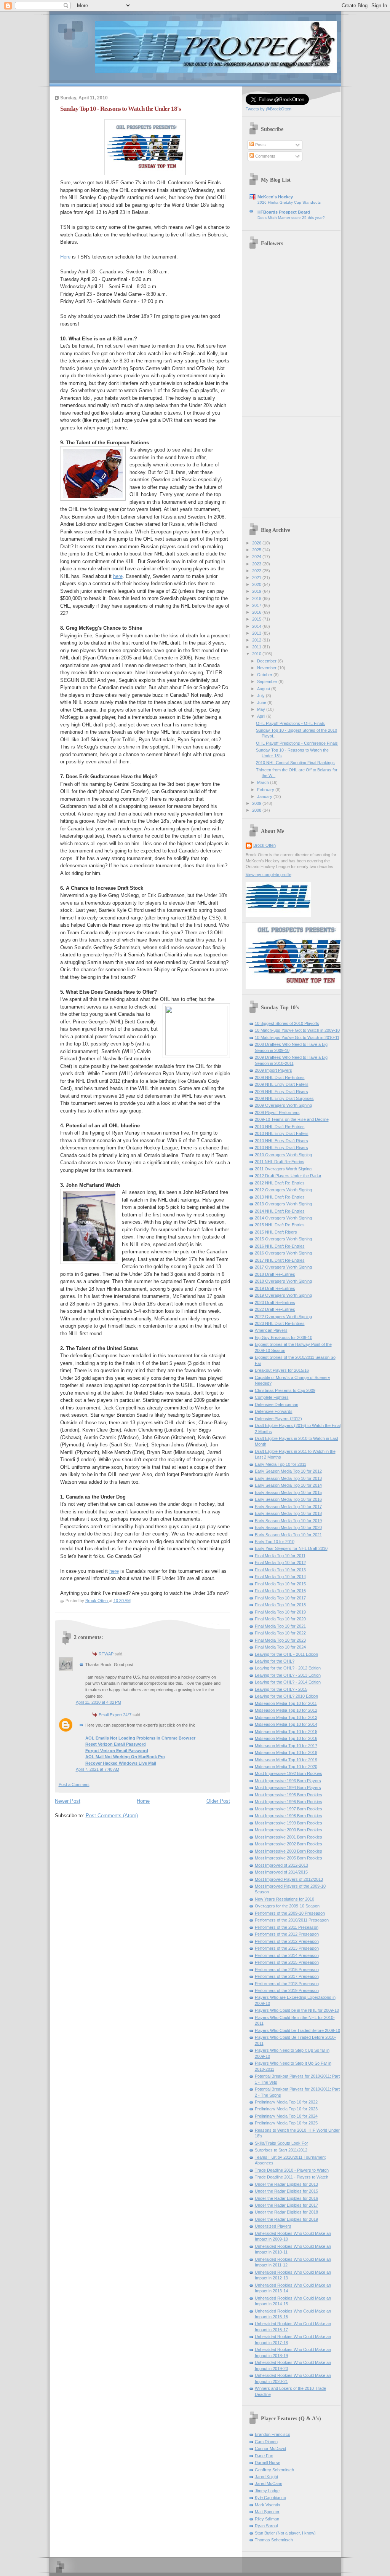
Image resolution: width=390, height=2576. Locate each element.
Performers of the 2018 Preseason (287, 1984)
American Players (271, 1330)
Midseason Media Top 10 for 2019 (286, 1760)
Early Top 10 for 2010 (275, 1542)
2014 (257, 626)
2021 (257, 578)
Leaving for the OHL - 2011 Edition (286, 1654)
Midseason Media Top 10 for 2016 (286, 1738)
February (266, 790)
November (267, 668)
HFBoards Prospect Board (284, 212)
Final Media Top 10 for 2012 (280, 1563)
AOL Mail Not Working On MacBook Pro (125, 1757)
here (118, 576)
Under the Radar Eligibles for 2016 (286, 2198)
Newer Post (68, 1801)
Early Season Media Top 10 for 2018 (288, 1513)
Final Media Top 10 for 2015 (280, 1584)
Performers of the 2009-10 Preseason (290, 1913)
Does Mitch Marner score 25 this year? (291, 218)
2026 (257, 543)
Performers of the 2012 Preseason (287, 1934)
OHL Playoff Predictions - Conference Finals (297, 743)
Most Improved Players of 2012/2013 (289, 1879)
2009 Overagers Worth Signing (283, 1105)
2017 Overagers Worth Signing (283, 1267)
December (267, 661)
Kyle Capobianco (270, 2498)
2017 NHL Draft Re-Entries (280, 1260)
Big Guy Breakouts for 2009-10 (284, 1337)
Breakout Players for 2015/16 (282, 1370)
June (262, 702)
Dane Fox (264, 2456)
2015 (257, 619)
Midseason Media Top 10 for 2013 (286, 1717)
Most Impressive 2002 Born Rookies (289, 1844)
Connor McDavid (270, 2448)
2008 (257, 810)
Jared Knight (266, 2477)
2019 (257, 591)
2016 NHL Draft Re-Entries (280, 1246)
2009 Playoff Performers (277, 1112)
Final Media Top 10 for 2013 (280, 1570)
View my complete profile (269, 875)
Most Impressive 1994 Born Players (288, 1788)
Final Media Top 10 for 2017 (280, 1598)
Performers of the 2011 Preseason (287, 1927)
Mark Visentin (267, 2505)
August (264, 689)
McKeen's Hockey (275, 197)
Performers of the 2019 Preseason (287, 1990)
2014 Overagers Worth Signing (283, 1218)
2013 (257, 633)
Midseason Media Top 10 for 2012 (286, 1710)
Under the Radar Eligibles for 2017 (286, 2205)
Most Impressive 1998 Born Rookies (289, 1816)
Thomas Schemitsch (274, 2540)
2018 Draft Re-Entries (275, 1274)
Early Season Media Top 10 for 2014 (288, 1485)
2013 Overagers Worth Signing (283, 1204)
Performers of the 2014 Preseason (287, 1955)
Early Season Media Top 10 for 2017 (288, 1507)
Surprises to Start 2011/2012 (281, 2150)
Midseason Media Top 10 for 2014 (286, 1724)
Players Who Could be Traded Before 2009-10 (297, 2030)
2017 (257, 605)
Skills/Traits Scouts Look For (281, 2143)
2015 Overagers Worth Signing (283, 1239)
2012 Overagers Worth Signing (283, 1190)
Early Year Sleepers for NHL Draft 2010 (291, 1548)
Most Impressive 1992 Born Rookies (289, 1773)
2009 (257, 803)
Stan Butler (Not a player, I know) (285, 2533)
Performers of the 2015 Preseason (287, 1962)
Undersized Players (273, 2226)
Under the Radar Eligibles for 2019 (286, 2219)
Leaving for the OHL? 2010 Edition (286, 1696)
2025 (257, 550)
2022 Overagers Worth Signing (283, 1317)
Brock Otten (265, 845)
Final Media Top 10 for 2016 (280, 1591)
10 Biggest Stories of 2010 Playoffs (287, 1023)
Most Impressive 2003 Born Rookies (289, 1851)
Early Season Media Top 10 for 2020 (288, 1527)
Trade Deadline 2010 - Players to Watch (292, 2170)
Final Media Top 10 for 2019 (280, 1612)
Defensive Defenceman (277, 1405)
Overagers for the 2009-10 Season (287, 1906)
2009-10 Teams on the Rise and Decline (292, 1119)
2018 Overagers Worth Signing (283, 1281)
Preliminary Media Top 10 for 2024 (286, 2116)
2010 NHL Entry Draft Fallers (282, 1133)
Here (65, 257)
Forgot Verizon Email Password (117, 1751)
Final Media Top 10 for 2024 (280, 1647)
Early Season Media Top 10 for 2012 (288, 1471)
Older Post (218, 1801)
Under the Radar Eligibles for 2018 (286, 2212)
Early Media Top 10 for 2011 (281, 1464)
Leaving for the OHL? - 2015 (281, 1689)
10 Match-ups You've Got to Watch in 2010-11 (297, 1037)
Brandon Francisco (273, 2434)
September (268, 682)
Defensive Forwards (274, 1411)
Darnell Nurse (268, 2463)
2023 (257, 564)
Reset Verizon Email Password (116, 1744)
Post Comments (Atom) (112, 1815)
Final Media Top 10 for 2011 (280, 1556)
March (264, 782)
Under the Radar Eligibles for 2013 (286, 2184)
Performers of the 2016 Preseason (287, 1970)
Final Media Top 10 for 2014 (280, 1577)
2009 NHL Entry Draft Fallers (282, 1084)
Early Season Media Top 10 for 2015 (288, 1492)
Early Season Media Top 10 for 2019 (288, 1521)
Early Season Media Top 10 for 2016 (288, 1499)
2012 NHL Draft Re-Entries (280, 1183)
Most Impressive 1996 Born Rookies (289, 1802)
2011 (257, 647)
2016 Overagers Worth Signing (283, 1253)
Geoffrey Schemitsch (274, 2470)
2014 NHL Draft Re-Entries (280, 1211)
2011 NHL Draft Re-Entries (280, 1162)
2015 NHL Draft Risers (276, 1232)
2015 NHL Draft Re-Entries (280, 1225)
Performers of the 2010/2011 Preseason (292, 1920)
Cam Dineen (266, 2442)
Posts (260, 145)
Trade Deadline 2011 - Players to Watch (292, 2177)
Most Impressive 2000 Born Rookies (289, 1830)
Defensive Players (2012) (278, 1419)
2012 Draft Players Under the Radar (288, 1176)
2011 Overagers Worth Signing (283, 1169)
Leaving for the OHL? (275, 1661)
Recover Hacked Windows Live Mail (121, 1763)
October (265, 675)
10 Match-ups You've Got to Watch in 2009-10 (297, 1030)
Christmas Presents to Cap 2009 (285, 1390)
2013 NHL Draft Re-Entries (280, 1197)
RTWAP (106, 1654)
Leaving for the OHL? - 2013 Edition (288, 1675)
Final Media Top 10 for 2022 (280, 1633)
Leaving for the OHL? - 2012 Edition (288, 1668)
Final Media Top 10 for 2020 (280, 1619)
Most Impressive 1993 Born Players (288, 1781)
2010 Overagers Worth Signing (283, 1155)
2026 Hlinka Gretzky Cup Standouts (289, 202)
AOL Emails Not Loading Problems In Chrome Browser (140, 1738)
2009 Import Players (273, 1070)
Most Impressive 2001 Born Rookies (289, 1837)
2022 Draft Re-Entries (275, 1309)
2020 (257, 584)
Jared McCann (269, 2483)
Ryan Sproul (266, 2526)
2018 (257, 599)
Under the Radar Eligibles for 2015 (286, 2191)
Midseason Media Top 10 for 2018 (286, 1752)
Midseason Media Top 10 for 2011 (286, 1703)
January (265, 796)
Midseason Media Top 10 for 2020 (286, 1767)
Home (143, 1801)
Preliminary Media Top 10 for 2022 (286, 2102)
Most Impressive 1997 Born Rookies (289, 1809)
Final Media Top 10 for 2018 (280, 1605)
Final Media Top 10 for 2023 (280, 1640)
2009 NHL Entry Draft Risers (281, 1092)
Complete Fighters (272, 1397)
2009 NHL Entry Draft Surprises (284, 1098)
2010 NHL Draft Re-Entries (280, 1127)
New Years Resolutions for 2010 (285, 1899)
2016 (257, 612)
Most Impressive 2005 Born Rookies (289, 1858)
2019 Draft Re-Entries (275, 1288)
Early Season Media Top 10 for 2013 (288, 1478)
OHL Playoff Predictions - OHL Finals (290, 723)
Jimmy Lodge (267, 2491)
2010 (257, 654)
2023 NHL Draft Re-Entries (280, 1323)
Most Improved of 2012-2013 (281, 1865)
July (261, 696)
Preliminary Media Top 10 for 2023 (286, 2109)
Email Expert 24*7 (115, 1715)
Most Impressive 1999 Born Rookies (289, 1823)
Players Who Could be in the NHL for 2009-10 (297, 2010)
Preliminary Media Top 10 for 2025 (286, 2123)
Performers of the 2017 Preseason (287, 1976)
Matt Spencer (267, 2512)
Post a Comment (74, 1784)
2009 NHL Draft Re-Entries (280, 1077)
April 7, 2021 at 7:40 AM (97, 1769)
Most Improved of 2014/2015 (281, 1872)
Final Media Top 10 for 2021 (280, 1626)
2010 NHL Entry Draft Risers (281, 1141)
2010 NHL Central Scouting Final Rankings (295, 763)
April (262, 716)
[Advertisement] (293, 363)
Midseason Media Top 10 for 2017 (286, 1746)
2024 (257, 557)
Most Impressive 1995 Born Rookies (289, 1795)
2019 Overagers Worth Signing (283, 1295)
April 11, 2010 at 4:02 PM (98, 1702)
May (262, 709)
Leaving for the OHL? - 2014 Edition (288, 1682)
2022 (257, 571)
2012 (257, 640)
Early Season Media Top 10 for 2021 (288, 1535)
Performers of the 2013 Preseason (287, 1948)
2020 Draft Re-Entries (275, 1302)
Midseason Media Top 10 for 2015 (286, 1732)
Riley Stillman (267, 2519)
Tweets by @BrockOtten (269, 109)
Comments (265, 156)
